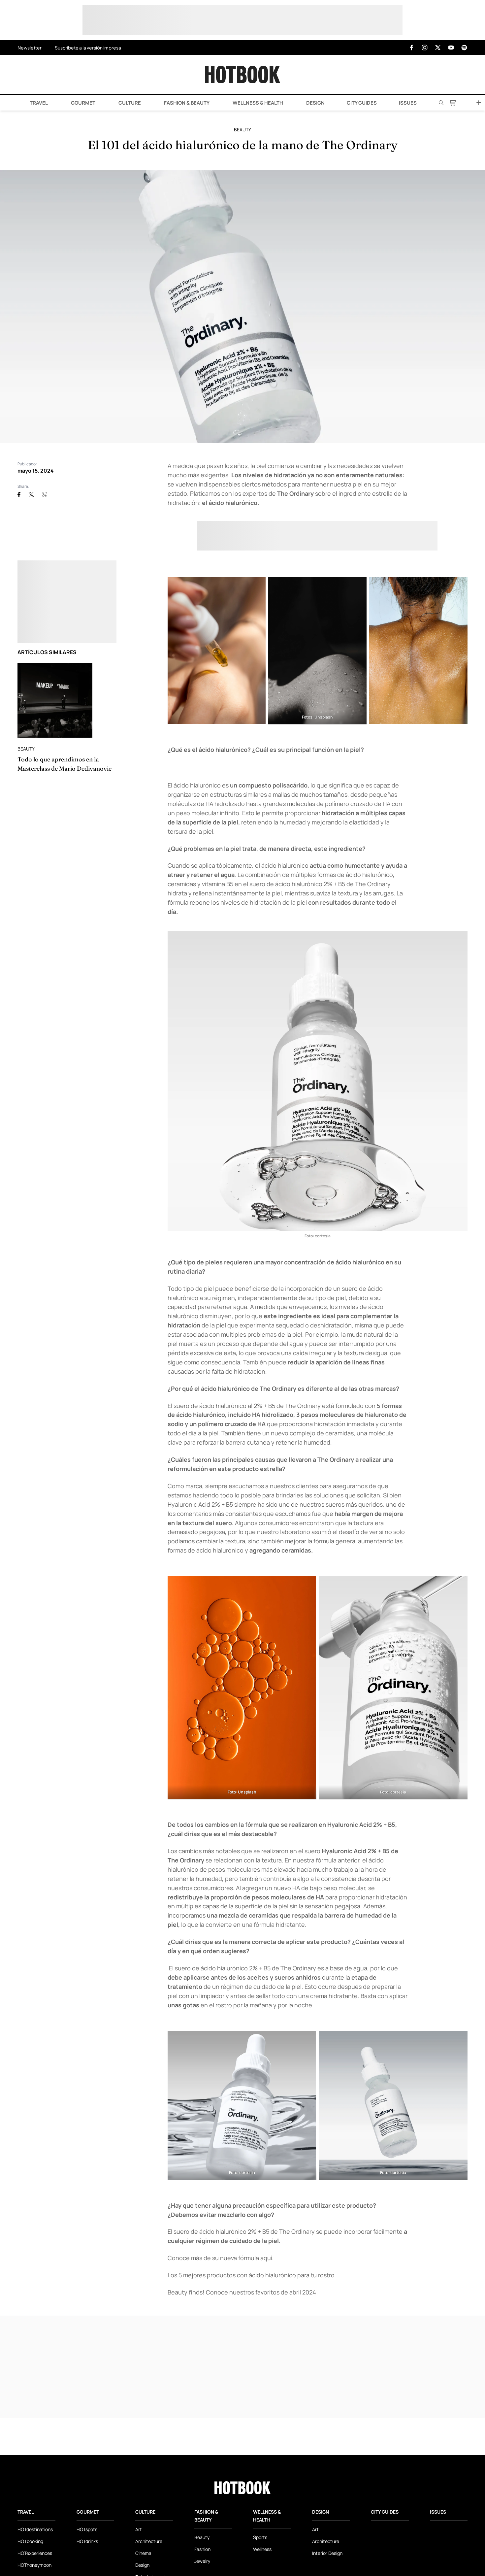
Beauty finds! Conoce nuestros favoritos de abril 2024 (242, 2292)
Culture (129, 103)
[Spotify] (464, 48)
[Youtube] (451, 48)
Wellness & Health (257, 103)
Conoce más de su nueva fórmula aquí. (221, 2258)
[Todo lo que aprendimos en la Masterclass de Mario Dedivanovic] (55, 700)
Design (315, 103)
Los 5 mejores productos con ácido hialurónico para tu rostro (251, 2275)
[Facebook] (411, 48)
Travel (38, 103)
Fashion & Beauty (186, 103)
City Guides (362, 103)
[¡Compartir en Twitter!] (31, 494)
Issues (408, 103)
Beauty (242, 130)
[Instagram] (425, 48)
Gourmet (83, 103)
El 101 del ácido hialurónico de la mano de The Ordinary (243, 145)
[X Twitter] (438, 48)
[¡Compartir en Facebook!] (19, 494)
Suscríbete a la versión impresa (88, 48)
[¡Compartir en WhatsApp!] (45, 494)
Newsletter (30, 48)
